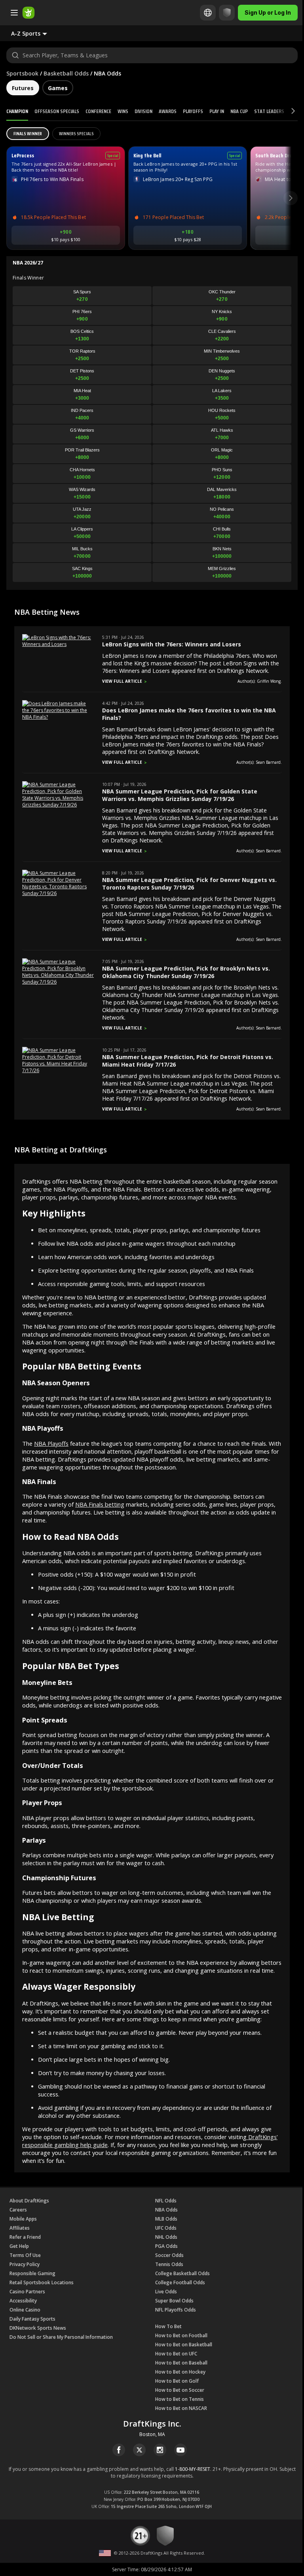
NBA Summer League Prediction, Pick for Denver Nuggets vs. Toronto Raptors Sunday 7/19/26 (189, 884)
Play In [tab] (217, 111)
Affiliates (20, 2228)
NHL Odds (166, 2237)
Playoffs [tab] (193, 111)
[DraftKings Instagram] (160, 2450)
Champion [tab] (17, 111)
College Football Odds (180, 2282)
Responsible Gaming (32, 2273)
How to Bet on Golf (177, 2381)
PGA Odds (166, 2246)
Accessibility (23, 2301)
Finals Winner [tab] (28, 133)
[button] (35, 33)
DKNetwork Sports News (38, 2328)
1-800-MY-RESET (193, 2469)
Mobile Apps (23, 2219)
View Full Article (122, 681)
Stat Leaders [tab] (269, 111)
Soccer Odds (169, 2255)
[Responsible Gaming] (221, 13)
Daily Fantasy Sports (32, 2319)
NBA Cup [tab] (239, 111)
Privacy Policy (25, 2264)
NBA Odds (166, 2210)
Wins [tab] (123, 111)
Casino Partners (27, 2292)
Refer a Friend (25, 2237)
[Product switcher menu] (14, 13)
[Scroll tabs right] (286, 111)
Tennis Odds (169, 2264)
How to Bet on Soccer (180, 2390)
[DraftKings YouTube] (180, 2450)
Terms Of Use (25, 2255)
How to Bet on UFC (176, 2354)
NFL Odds (166, 2201)
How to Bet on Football (181, 2335)
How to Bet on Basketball (184, 2345)
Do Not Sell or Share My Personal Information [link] (61, 2337)
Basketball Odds (66, 73)
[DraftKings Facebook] (119, 2450)
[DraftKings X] (139, 2450)
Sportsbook (22, 73)
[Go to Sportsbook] (28, 13)
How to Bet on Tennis (180, 2399)
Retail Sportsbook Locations (42, 2282)
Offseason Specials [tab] (57, 111)
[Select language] (202, 13)
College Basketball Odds (182, 2273)
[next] (291, 198)
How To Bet (168, 2326)
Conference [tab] (98, 111)
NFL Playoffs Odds (176, 2310)
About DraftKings (29, 2201)
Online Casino (25, 2310)
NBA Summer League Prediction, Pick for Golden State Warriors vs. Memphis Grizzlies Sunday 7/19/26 (180, 795)
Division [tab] (143, 111)
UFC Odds (166, 2228)
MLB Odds (166, 2219)
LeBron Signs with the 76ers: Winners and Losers (172, 644)
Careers (18, 2210)
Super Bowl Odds (174, 2301)
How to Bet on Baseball (181, 2363)
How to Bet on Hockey (180, 2372)
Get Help (19, 2246)
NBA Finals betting (100, 1504)
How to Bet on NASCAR (181, 2408)
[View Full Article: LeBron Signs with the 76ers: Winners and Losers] (58, 644)
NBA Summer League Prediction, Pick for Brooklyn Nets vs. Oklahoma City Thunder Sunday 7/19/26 (186, 972)
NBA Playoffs (51, 1443)
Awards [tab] (168, 111)
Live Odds (166, 2292)
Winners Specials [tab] (76, 133)
